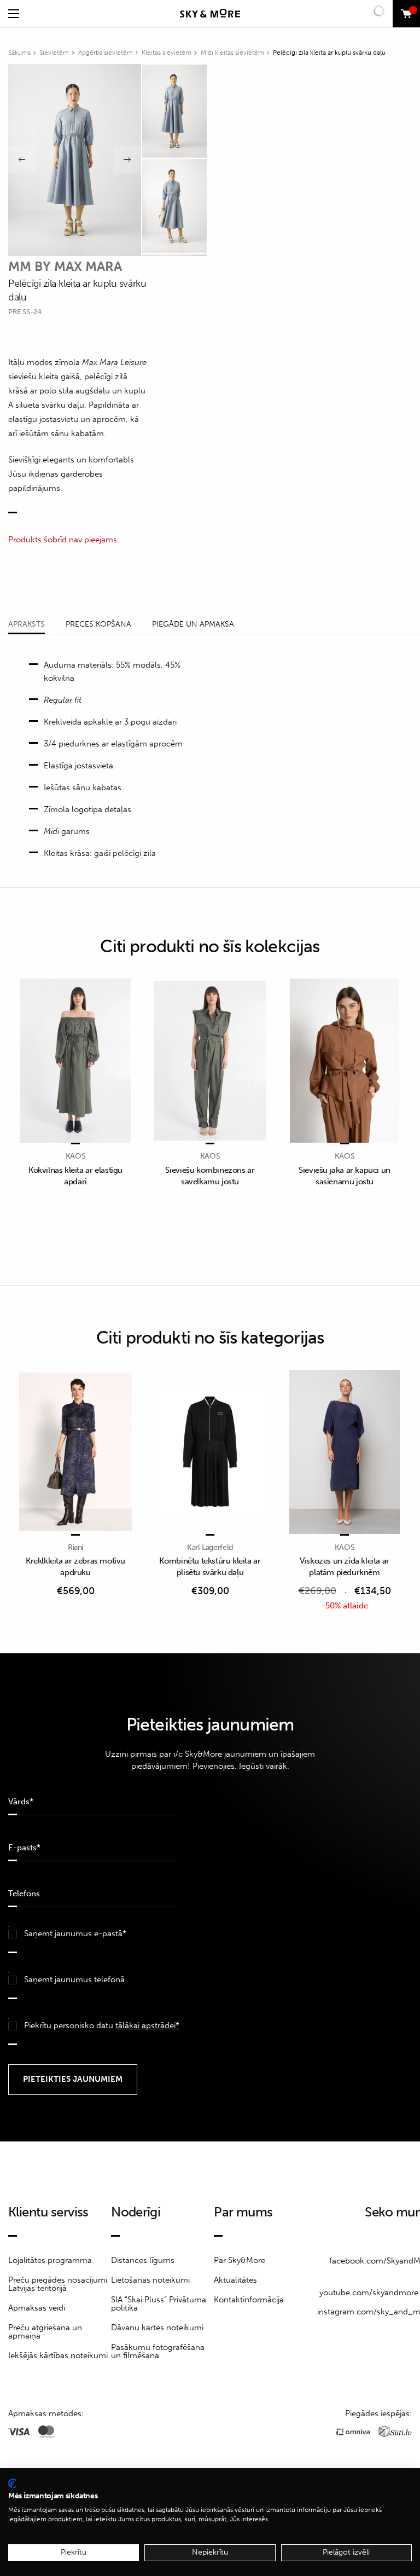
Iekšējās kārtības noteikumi (58, 2355)
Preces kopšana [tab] (98, 624)
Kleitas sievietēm (167, 53)
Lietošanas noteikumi (150, 2280)
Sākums (19, 53)
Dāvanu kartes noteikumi (157, 2328)
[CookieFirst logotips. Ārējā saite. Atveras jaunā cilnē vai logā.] (12, 2484)
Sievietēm (54, 53)
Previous (22, 160)
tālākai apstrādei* (147, 2025)
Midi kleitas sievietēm (232, 53)
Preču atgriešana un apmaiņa (45, 2332)
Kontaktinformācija (249, 2300)
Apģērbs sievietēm (106, 53)
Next (127, 160)
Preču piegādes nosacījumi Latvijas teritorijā (58, 2284)
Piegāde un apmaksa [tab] (193, 624)
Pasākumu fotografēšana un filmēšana (158, 2351)
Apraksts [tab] (27, 624)
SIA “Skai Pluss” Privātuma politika (159, 2304)
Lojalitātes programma (50, 2260)
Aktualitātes (235, 2280)
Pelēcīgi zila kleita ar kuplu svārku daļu (329, 53)
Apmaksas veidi (37, 2308)
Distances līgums (143, 2260)
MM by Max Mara (65, 266)
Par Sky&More (240, 2260)
